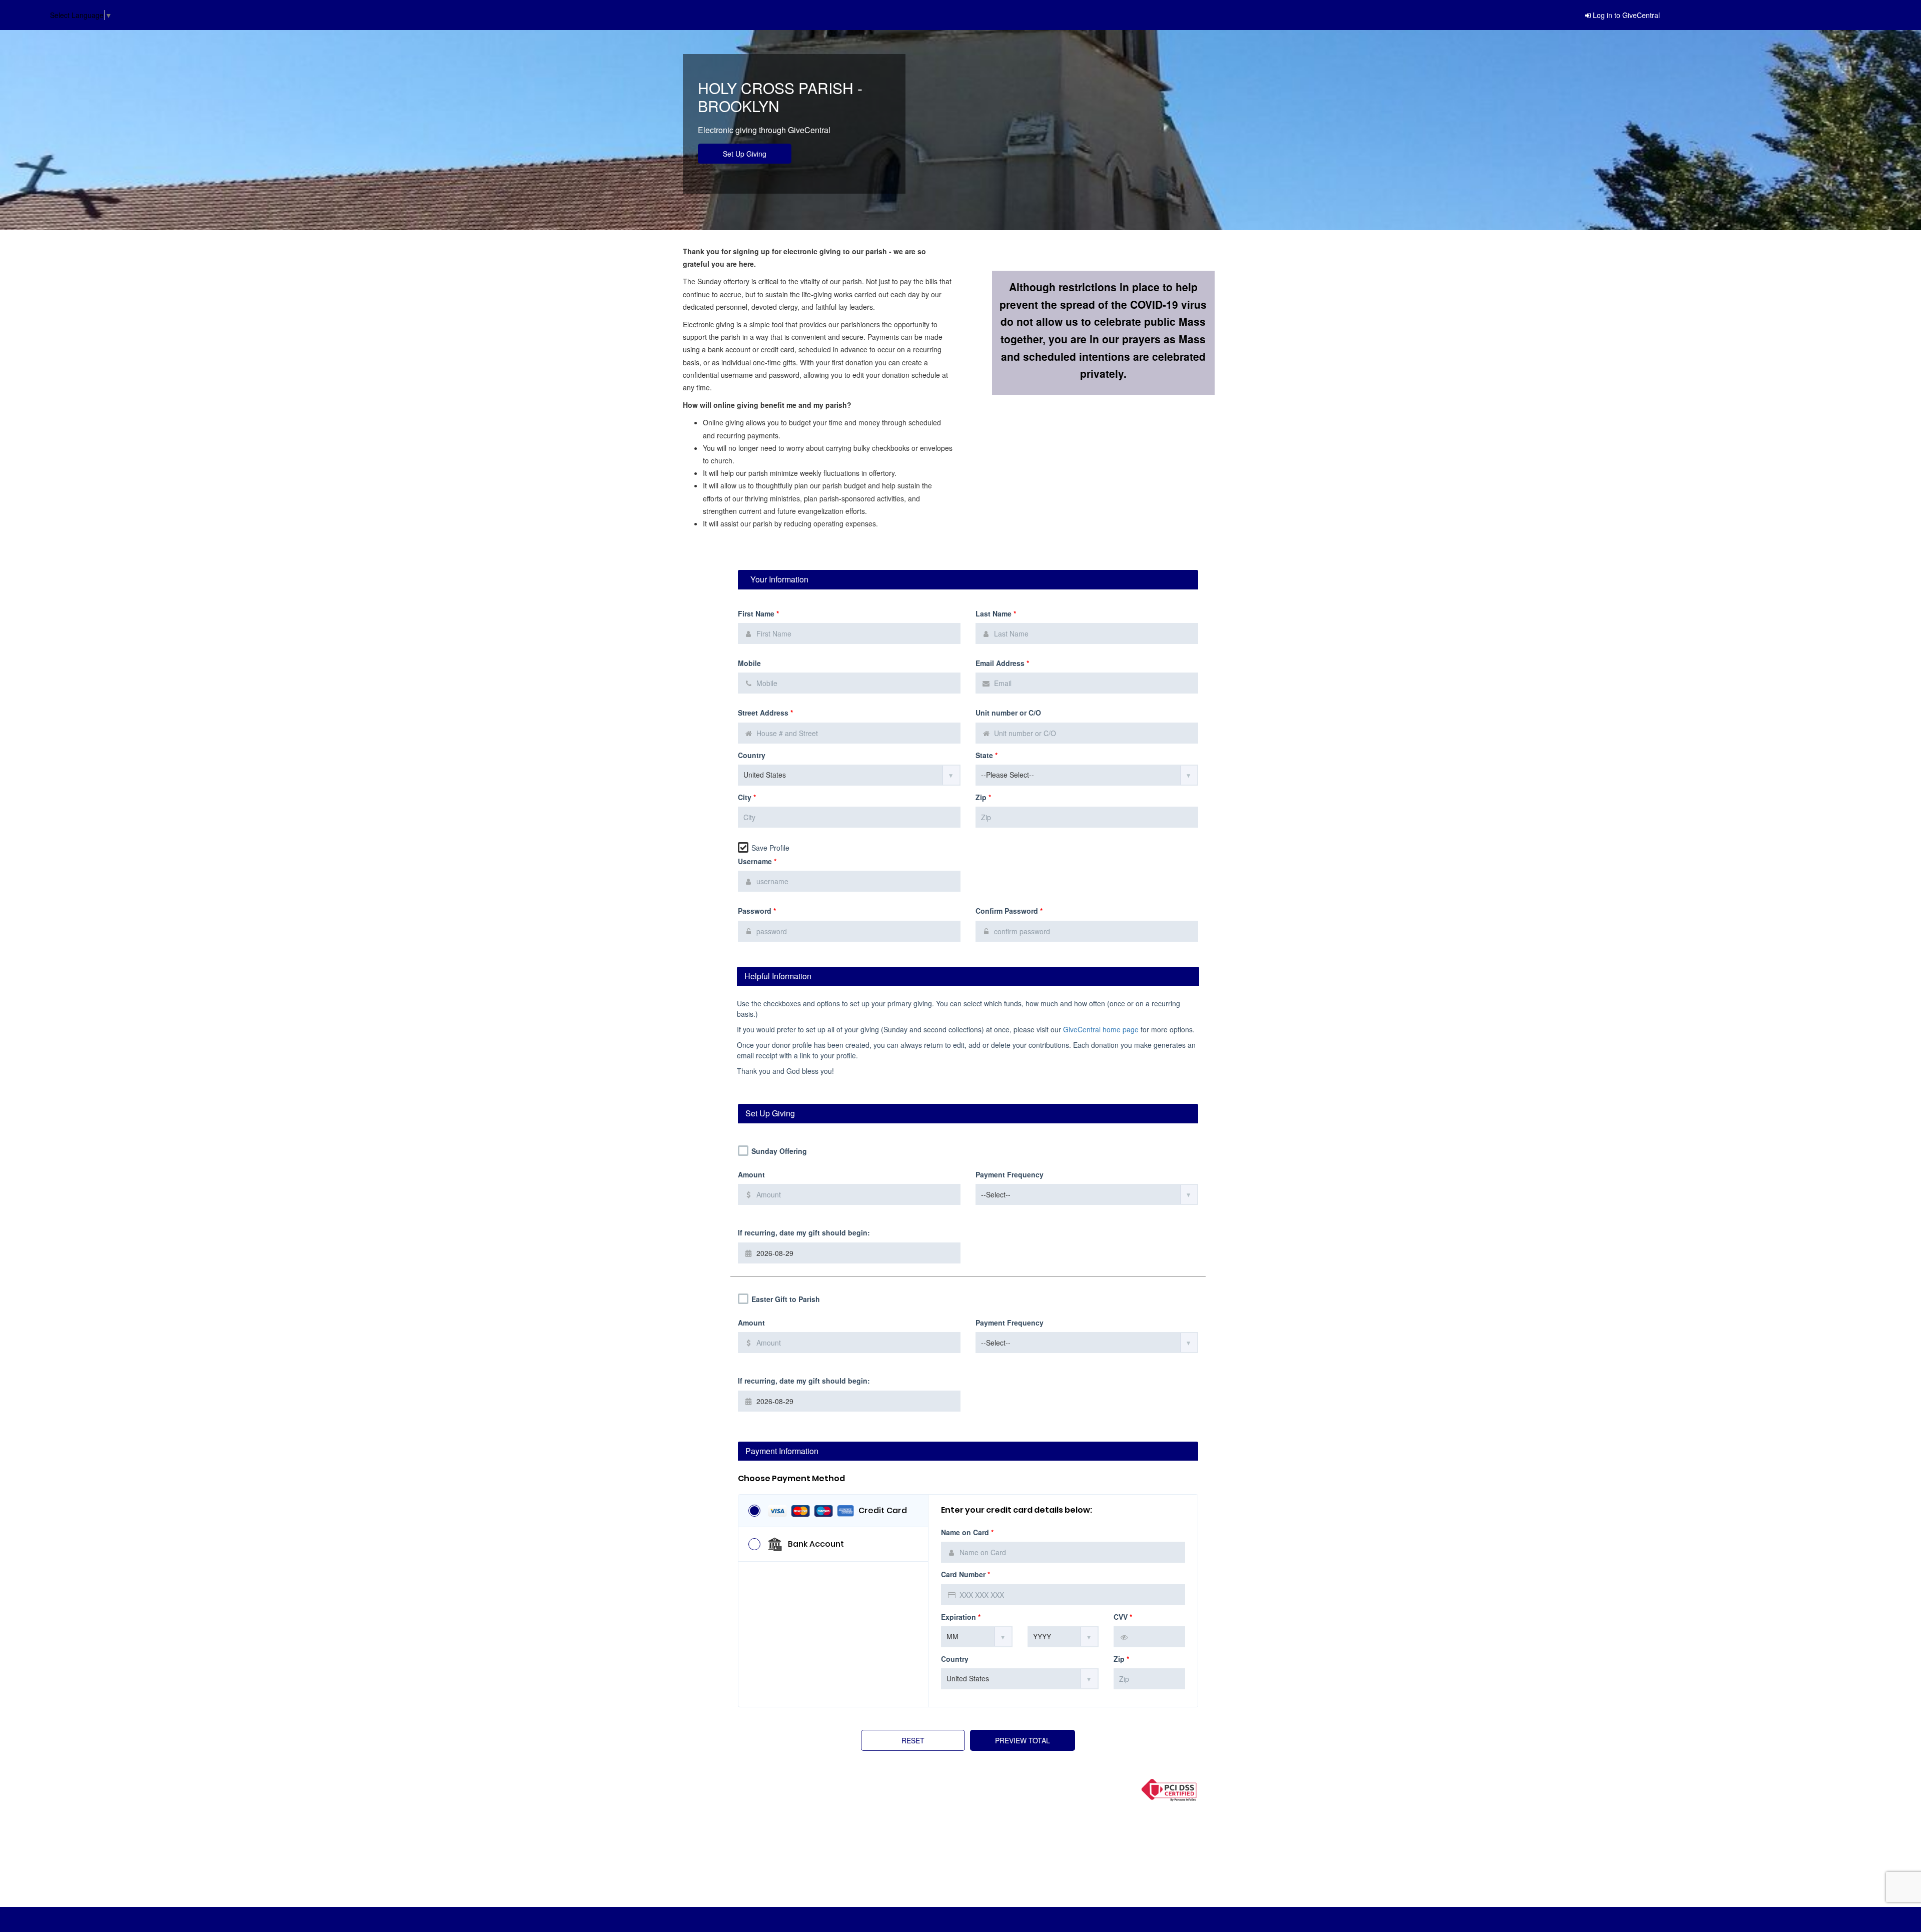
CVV (1123, 1617)
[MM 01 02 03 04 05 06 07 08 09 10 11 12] (977, 1637)
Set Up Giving (745, 154)
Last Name (996, 614)
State (987, 755)
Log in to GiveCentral (1626, 15)
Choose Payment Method (791, 1479)
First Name (758, 614)
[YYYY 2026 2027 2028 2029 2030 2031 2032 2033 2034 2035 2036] (1063, 1637)
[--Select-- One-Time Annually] (1087, 1343)
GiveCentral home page (1101, 1029)
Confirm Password (1009, 911)
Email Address (1002, 663)
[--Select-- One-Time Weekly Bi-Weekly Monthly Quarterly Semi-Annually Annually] (1087, 1194)
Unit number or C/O (1008, 713)
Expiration (961, 1617)
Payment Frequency (1010, 1175)
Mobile (749, 663)
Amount (751, 1175)
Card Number (966, 1574)
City (747, 797)
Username (757, 861)
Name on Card (967, 1532)
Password (757, 911)
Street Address (765, 713)
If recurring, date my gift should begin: (804, 1233)
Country (752, 755)
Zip (983, 797)
